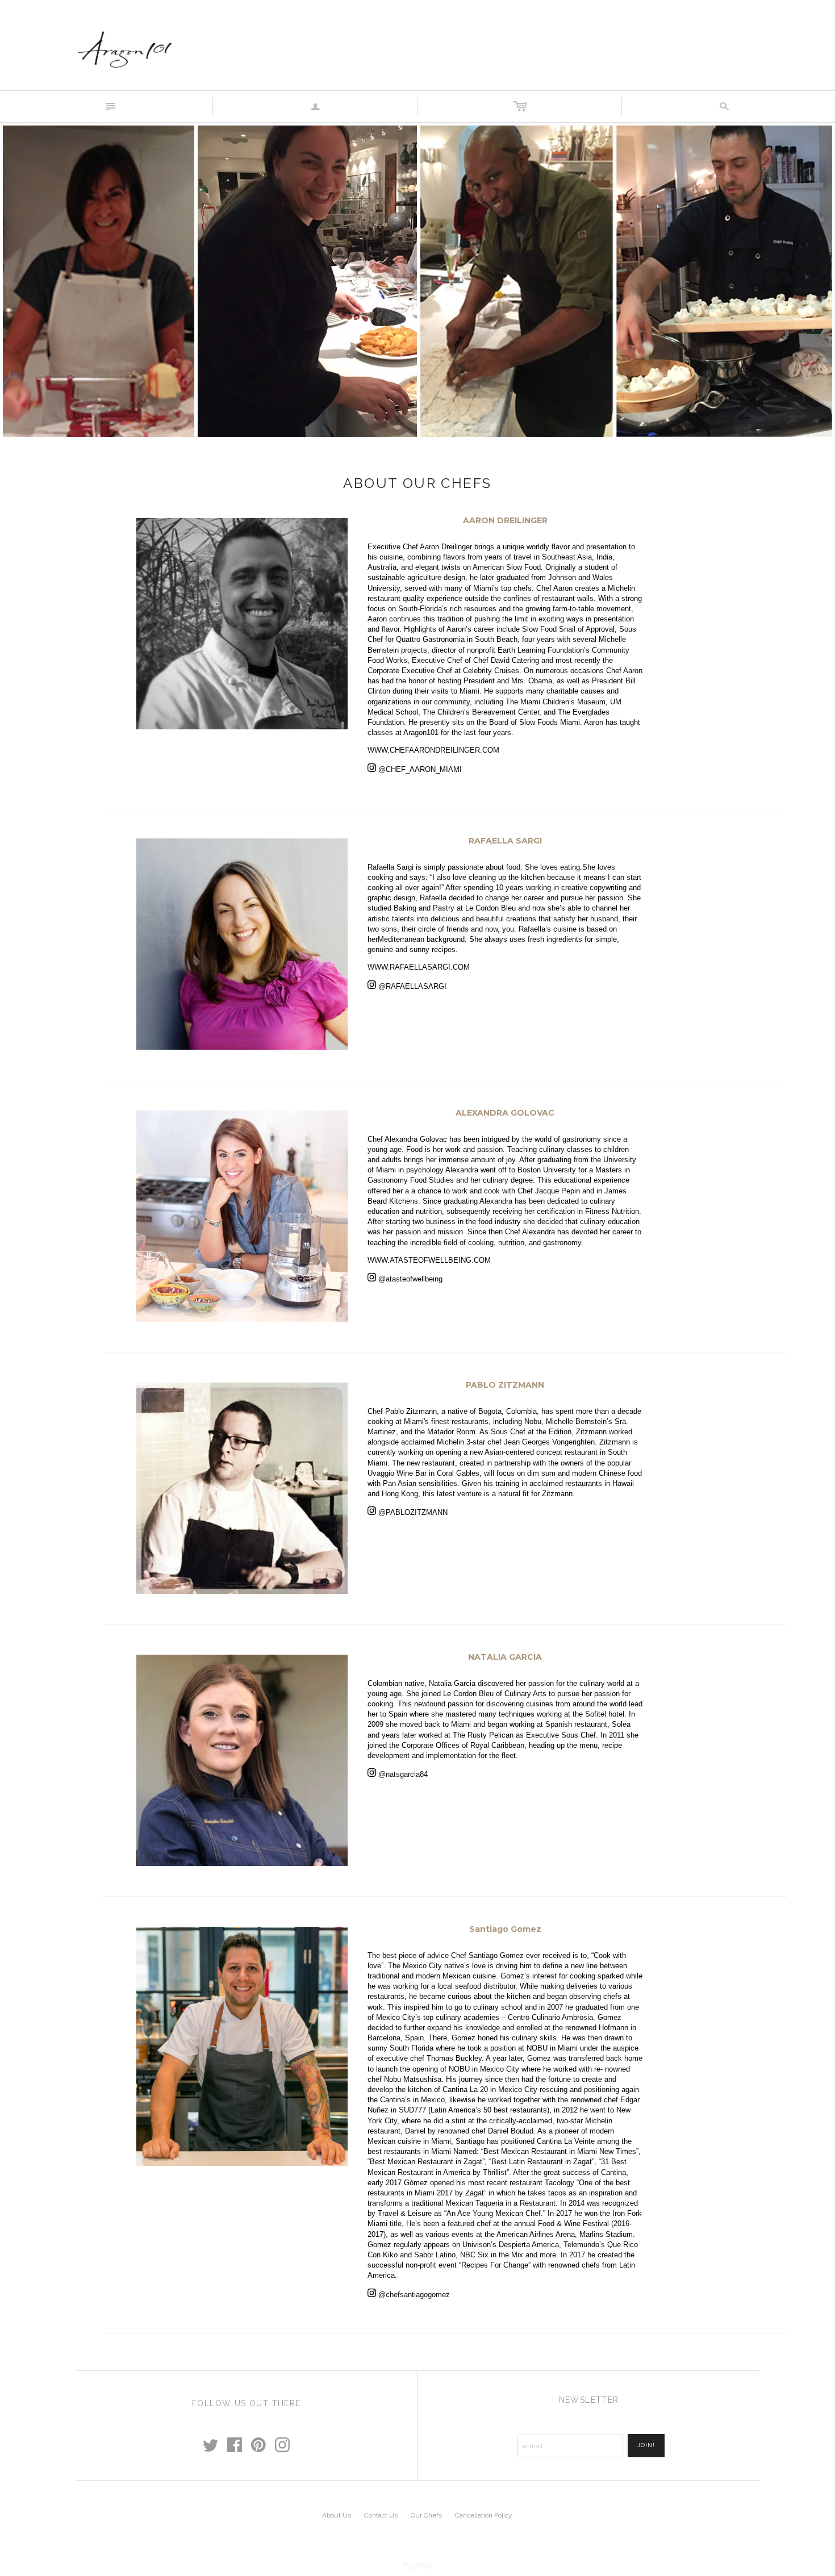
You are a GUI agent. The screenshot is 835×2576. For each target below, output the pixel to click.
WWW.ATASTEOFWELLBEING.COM (429, 1260)
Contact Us (381, 2515)
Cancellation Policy (484, 2515)
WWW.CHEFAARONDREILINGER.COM (433, 750)
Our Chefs (426, 2515)
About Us (337, 2515)
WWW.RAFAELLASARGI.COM (419, 967)
